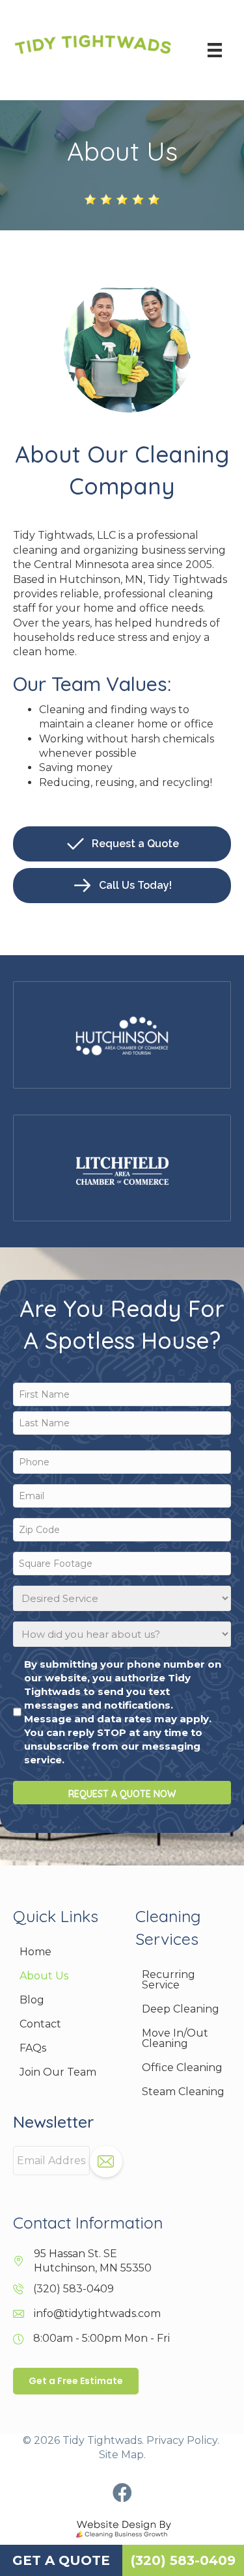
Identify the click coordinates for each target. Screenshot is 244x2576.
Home (35, 1952)
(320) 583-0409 (74, 2289)
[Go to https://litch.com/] (122, 1168)
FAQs (33, 2048)
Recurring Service (169, 1980)
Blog (32, 2000)
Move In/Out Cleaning (175, 2038)
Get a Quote (61, 2560)
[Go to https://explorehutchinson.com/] (122, 1035)
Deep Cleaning (181, 2009)
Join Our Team (58, 2072)
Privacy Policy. (183, 2440)
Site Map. (122, 2455)
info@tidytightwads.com (97, 2313)
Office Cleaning (182, 2068)
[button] (122, 2493)
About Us (44, 1976)
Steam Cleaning (183, 2092)
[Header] (215, 50)
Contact (40, 2024)
